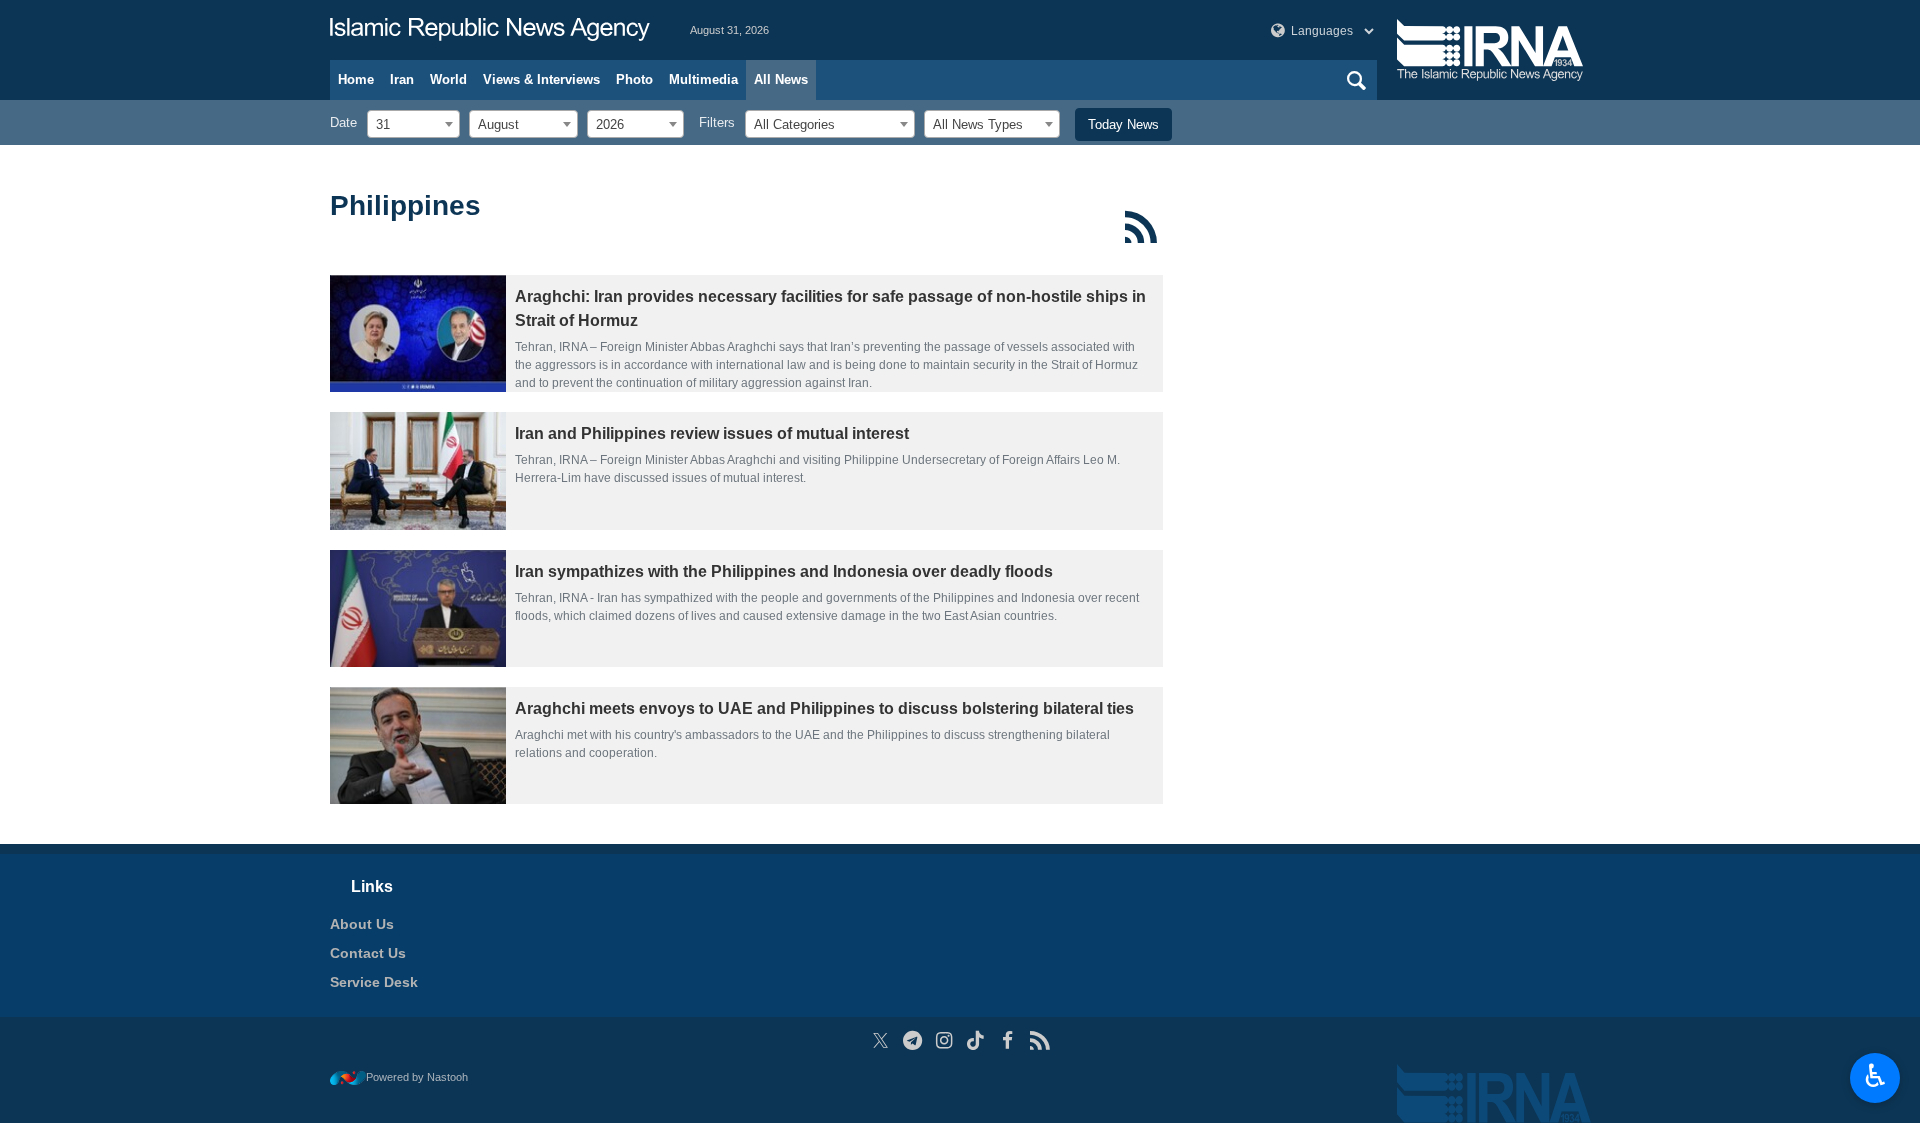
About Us (362, 924)
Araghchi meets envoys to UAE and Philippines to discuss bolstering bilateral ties (824, 708)
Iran (402, 79)
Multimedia (703, 79)
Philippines (405, 205)
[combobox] (413, 124)
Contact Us (368, 953)
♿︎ (1875, 1076)
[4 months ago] (418, 333)
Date (343, 122)
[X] (880, 1040)
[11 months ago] (418, 745)
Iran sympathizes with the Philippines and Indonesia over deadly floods (784, 571)
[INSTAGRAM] (944, 1040)
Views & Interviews (541, 79)
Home (356, 79)
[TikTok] (976, 1040)
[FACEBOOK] (1007, 1040)
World (448, 79)
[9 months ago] (418, 470)
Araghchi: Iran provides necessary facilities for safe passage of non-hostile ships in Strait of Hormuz (830, 308)
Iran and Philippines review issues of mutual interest (712, 433)
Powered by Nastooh (417, 1077)
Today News (1123, 124)
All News (781, 79)
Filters (717, 122)
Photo (634, 79)
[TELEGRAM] (912, 1040)
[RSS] (1141, 227)
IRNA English (490, 30)
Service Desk (374, 982)
